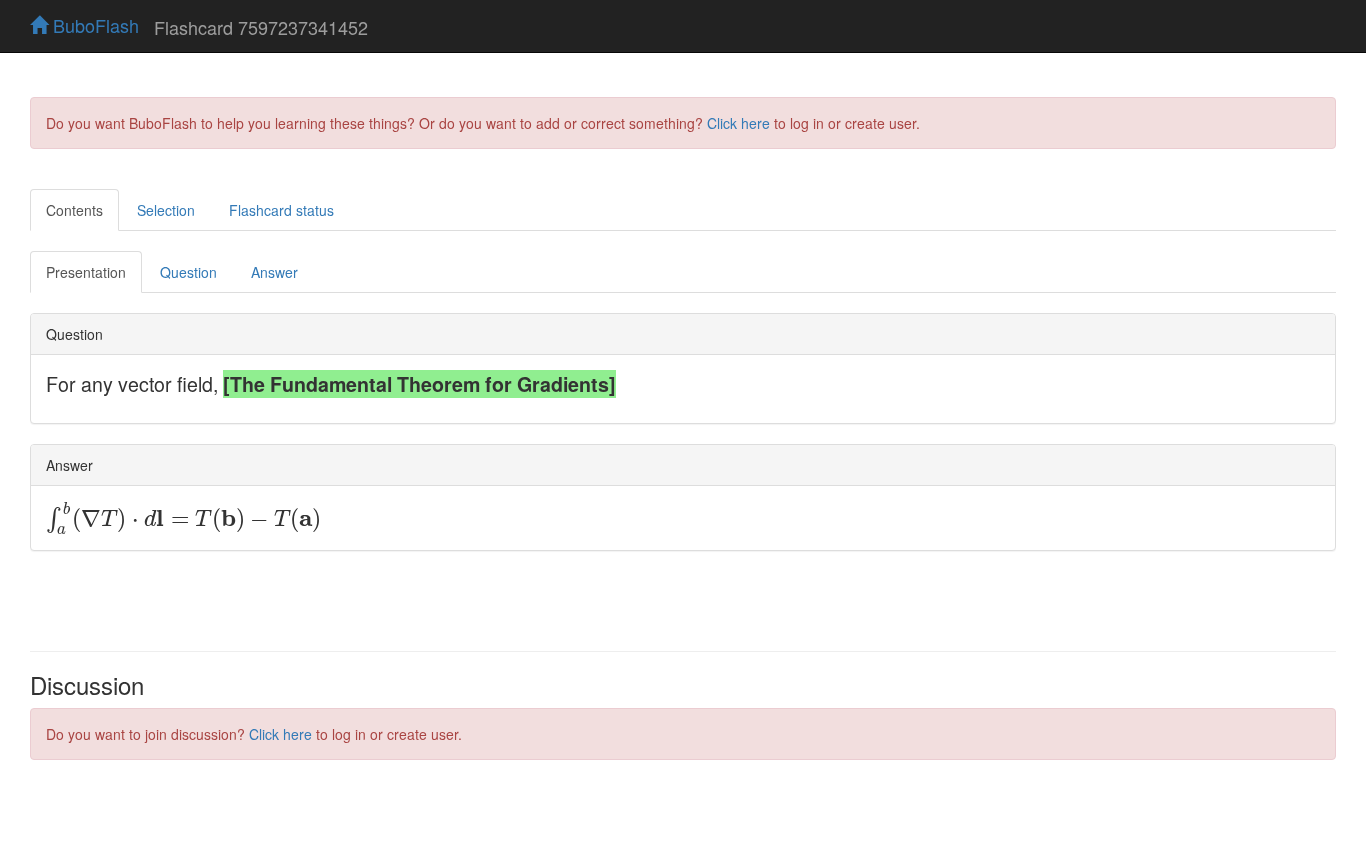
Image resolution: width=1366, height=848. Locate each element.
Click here (738, 123)
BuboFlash (93, 25)
